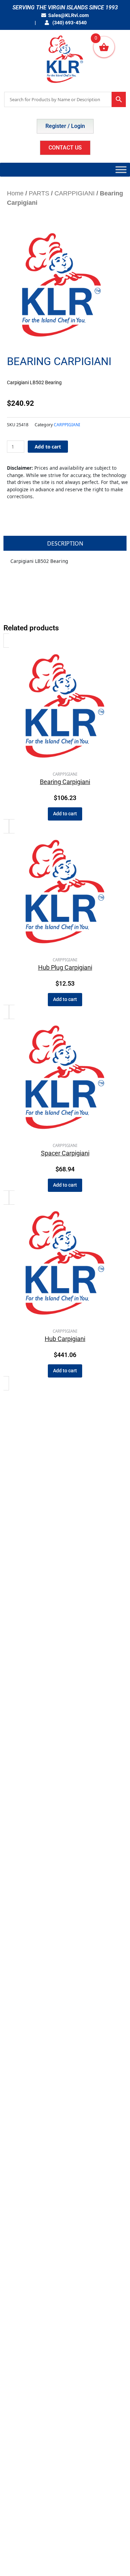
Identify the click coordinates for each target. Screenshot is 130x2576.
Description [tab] (65, 543)
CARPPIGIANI (75, 193)
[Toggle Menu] (121, 169)
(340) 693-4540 (69, 23)
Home (15, 193)
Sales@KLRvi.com (68, 15)
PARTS (39, 193)
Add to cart (48, 447)
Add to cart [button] (65, 814)
